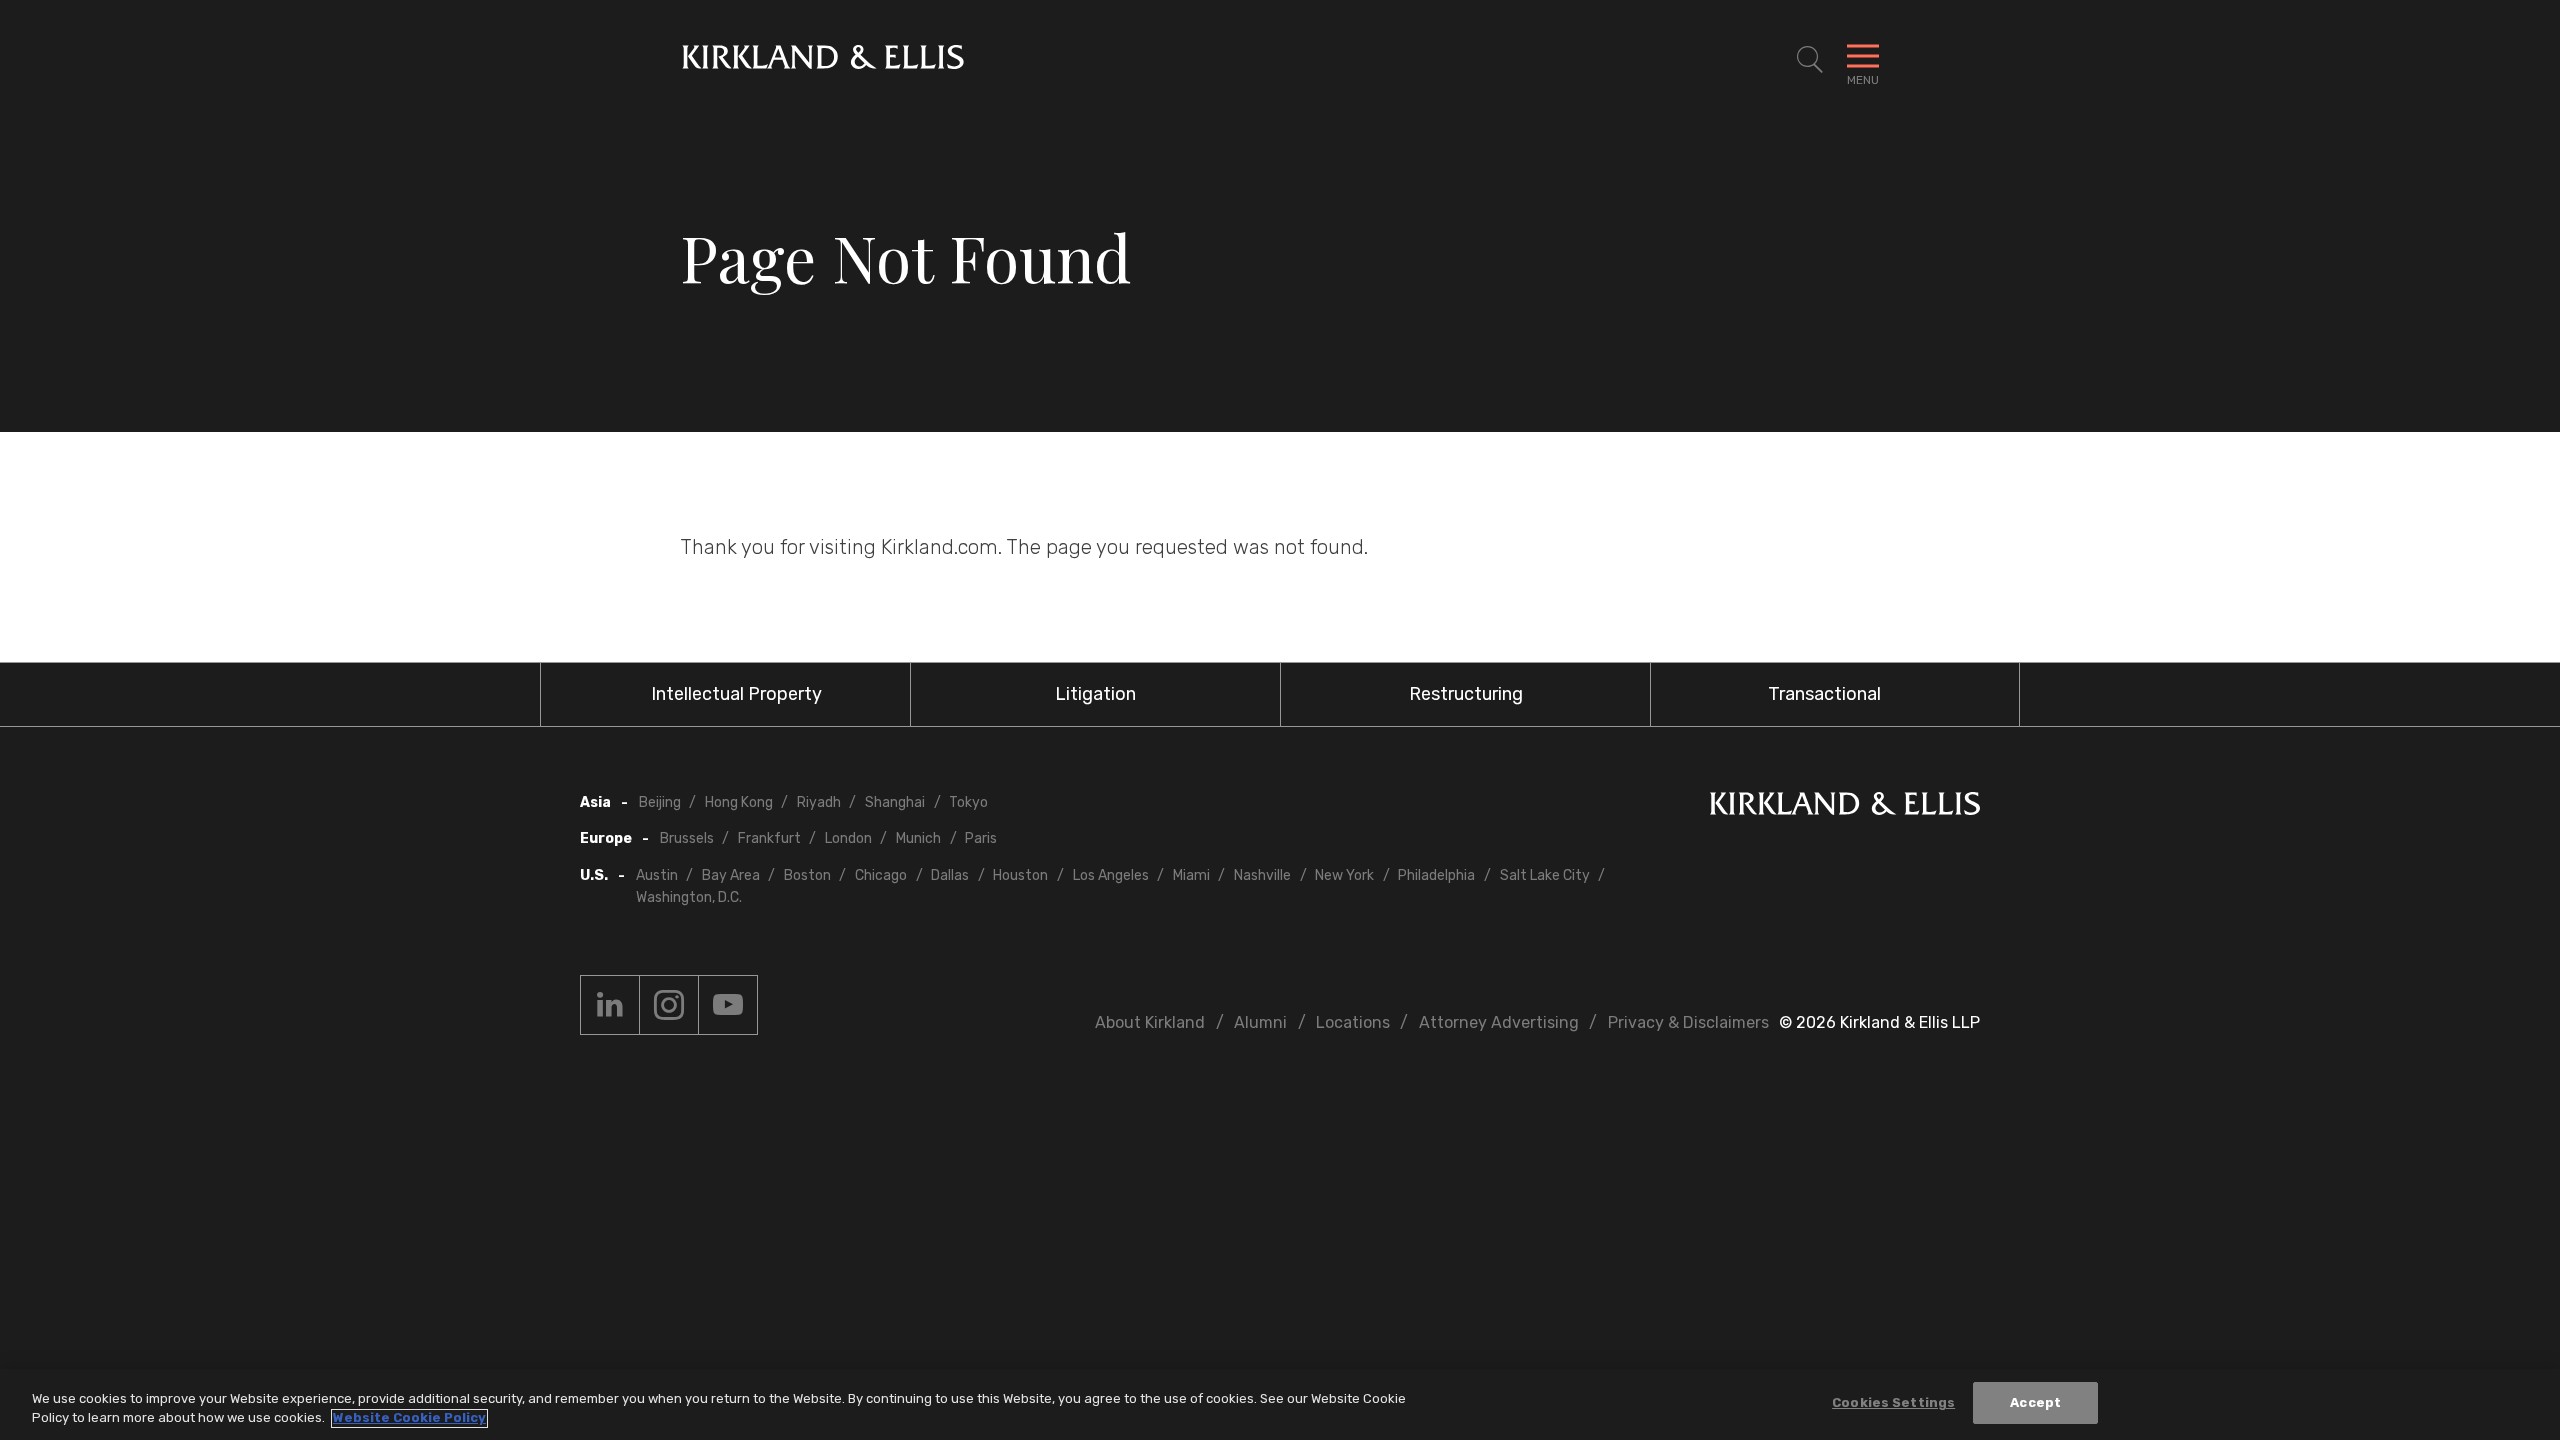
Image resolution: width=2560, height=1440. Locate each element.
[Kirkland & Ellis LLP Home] (1845, 807)
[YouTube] (728, 1005)
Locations (1353, 1022)
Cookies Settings (1893, 1402)
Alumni (1260, 1022)
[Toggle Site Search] (1810, 60)
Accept (2035, 1402)
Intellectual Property (736, 694)
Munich (918, 838)
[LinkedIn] (610, 1005)
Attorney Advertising (1499, 1022)
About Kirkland (1150, 1022)
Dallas (950, 875)
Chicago (881, 875)
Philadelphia (1436, 875)
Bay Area (731, 875)
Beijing (660, 802)
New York (1344, 875)
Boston (807, 875)
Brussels (687, 838)
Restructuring (1466, 694)
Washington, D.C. (689, 897)
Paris (981, 838)
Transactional (1824, 694)
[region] (1280, 1404)
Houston (1020, 875)
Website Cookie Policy (409, 1418)
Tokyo (968, 802)
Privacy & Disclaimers (1688, 1022)
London (848, 838)
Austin (657, 875)
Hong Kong (739, 802)
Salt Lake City (1545, 875)
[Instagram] (669, 1005)
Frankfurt (769, 838)
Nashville (1262, 875)
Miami (1191, 875)
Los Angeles (1111, 875)
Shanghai (895, 802)
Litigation (1095, 694)
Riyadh (819, 802)
